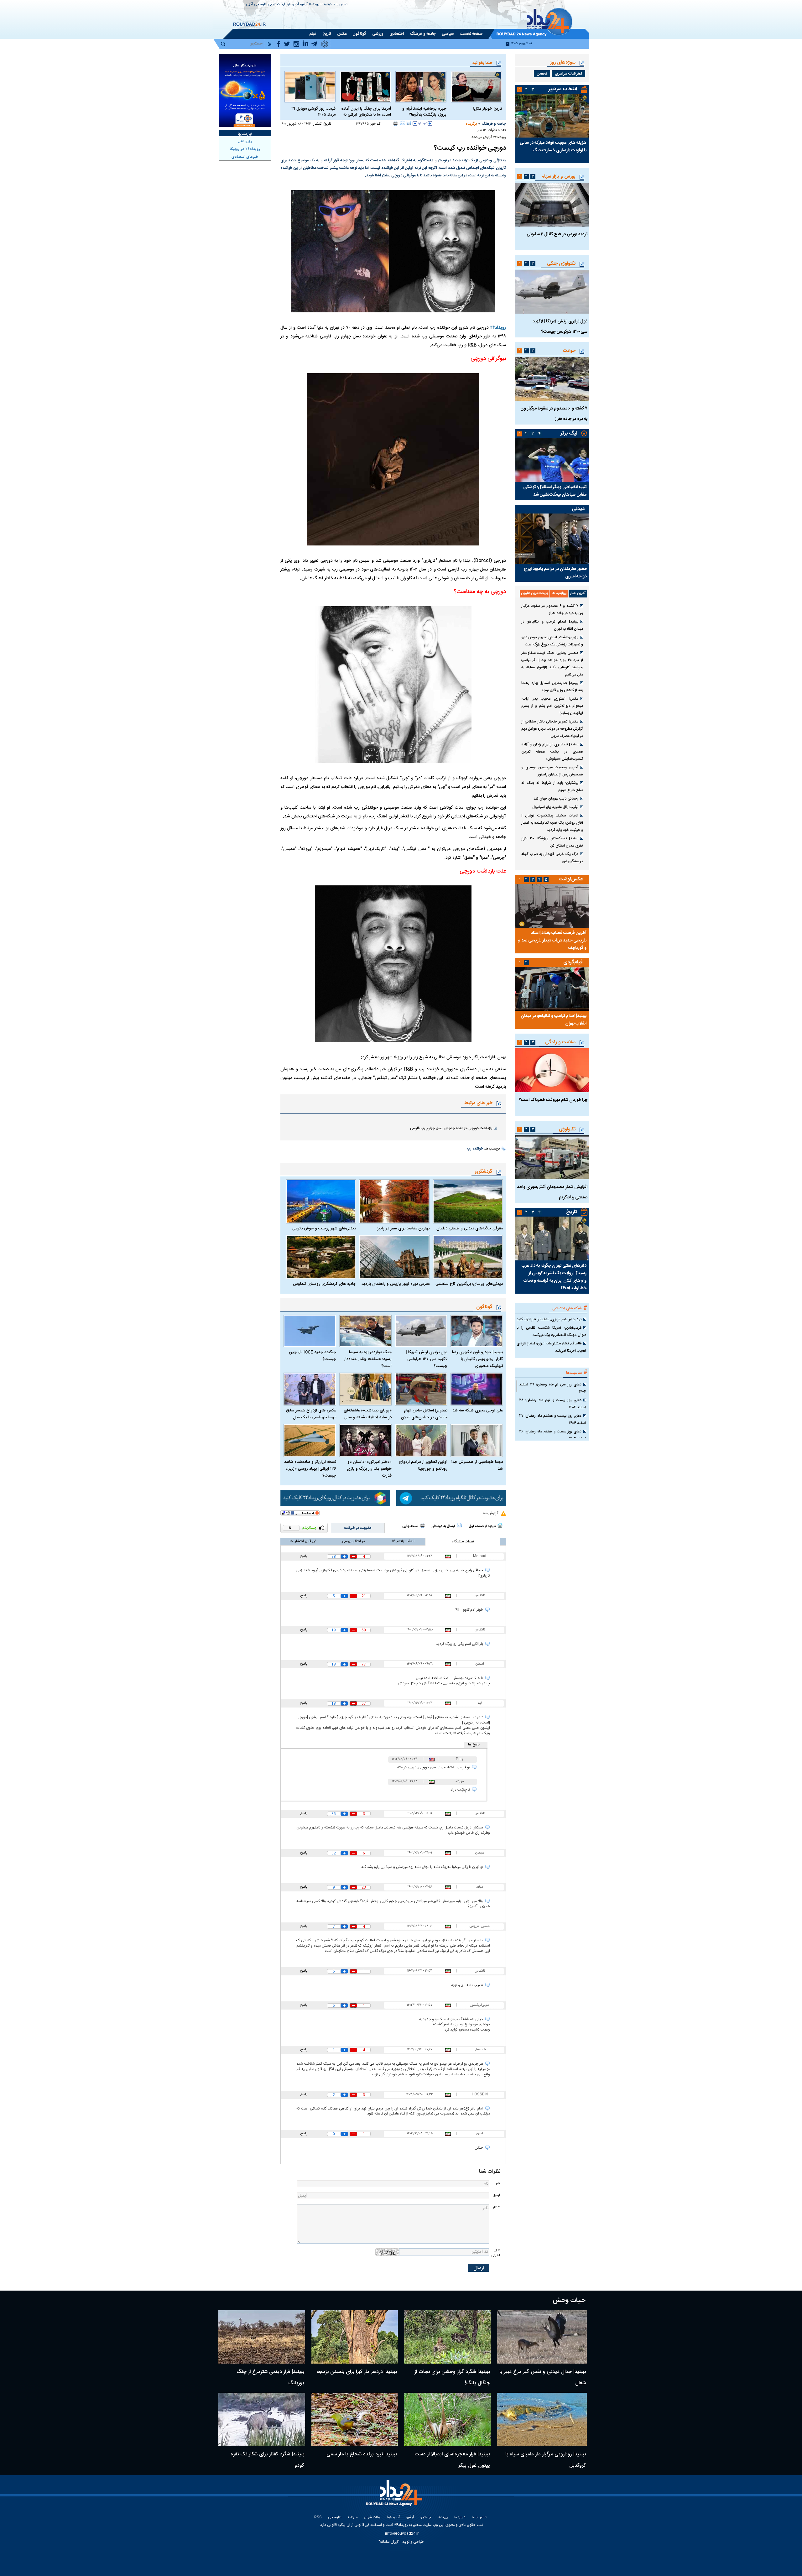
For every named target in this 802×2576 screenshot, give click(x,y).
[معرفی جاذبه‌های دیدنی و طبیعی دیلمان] (468, 1201)
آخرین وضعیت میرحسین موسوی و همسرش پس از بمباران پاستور (552, 771)
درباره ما (326, 5)
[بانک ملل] (245, 90)
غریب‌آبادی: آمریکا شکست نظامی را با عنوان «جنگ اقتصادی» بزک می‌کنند (551, 1331)
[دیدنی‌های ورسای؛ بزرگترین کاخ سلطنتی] (468, 1257)
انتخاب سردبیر (563, 89)
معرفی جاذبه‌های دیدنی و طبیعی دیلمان (470, 1228)
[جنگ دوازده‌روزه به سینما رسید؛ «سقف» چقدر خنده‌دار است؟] (366, 1331)
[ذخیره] (409, 123)
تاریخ (572, 1212)
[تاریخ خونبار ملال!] (476, 87)
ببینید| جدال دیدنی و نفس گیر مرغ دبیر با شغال (543, 2378)
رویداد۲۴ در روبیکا (245, 149)
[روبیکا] (335, 1498)
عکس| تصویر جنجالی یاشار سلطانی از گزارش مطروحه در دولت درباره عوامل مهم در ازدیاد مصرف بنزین (552, 729)
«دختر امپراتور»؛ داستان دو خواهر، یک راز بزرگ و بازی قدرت (369, 1469)
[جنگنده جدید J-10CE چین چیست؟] (310, 1331)
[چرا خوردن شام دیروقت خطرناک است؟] (552, 1070)
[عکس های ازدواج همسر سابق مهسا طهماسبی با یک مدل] (310, 1389)
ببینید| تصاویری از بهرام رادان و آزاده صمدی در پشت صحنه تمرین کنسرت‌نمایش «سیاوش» (552, 752)
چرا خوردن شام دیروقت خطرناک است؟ (553, 1100)
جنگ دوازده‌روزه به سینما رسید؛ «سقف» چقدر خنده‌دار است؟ (368, 1359)
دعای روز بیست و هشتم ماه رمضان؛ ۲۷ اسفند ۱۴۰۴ (553, 1419)
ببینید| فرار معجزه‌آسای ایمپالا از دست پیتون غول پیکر (452, 2460)
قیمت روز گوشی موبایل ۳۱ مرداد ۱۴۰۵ (313, 112)
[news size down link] (415, 123)
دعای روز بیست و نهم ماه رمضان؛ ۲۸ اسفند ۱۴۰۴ (553, 1404)
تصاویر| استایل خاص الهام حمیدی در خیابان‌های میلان (424, 1414)
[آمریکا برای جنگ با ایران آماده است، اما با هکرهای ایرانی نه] (365, 87)
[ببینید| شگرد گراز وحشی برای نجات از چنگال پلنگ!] (448, 2337)
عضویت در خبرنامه (358, 1528)
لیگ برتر (569, 433)
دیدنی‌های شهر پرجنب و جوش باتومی (324, 1228)
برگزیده (471, 124)
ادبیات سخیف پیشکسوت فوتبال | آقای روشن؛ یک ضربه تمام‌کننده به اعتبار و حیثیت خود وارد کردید (552, 823)
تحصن (542, 74)
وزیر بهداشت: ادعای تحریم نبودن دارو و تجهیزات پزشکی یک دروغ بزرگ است (552, 641)
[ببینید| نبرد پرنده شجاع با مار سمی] (355, 2419)
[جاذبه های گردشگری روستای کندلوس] (321, 1257)
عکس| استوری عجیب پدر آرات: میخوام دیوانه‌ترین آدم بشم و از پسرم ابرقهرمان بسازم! (552, 706)
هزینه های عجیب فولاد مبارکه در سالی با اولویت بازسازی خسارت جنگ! (553, 147)
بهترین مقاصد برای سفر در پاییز (403, 1228)
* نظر (496, 2207)
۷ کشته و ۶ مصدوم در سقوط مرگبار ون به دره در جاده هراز (552, 610)
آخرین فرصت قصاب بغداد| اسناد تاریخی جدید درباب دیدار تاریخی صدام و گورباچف (552, 941)
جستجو (426, 2518)
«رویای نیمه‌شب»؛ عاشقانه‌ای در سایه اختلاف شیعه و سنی (368, 1414)
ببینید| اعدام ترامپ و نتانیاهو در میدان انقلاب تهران (552, 625)
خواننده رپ (475, 1149)
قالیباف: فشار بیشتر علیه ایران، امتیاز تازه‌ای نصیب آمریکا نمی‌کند (551, 1347)
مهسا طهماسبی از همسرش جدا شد (477, 1465)
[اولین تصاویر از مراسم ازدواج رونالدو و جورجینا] (421, 1440)
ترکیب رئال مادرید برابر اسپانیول (555, 807)
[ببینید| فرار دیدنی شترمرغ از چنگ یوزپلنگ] (262, 2337)
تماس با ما (340, 5)
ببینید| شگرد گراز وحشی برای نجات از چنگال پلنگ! (452, 2378)
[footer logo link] (395, 2497)
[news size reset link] (422, 123)
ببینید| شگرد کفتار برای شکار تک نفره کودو (267, 2460)
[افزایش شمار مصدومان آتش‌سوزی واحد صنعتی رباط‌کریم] (552, 1157)
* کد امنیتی (496, 2253)
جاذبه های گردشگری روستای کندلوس (324, 1284)
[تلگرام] (451, 1498)
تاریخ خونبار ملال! (487, 109)
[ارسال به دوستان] (403, 123)
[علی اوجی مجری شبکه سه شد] (477, 1389)
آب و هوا (293, 5)
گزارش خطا (490, 1513)
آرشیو (304, 5)
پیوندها (314, 5)
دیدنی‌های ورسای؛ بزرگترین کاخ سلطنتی (469, 1284)
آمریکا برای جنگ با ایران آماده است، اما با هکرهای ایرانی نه (366, 112)
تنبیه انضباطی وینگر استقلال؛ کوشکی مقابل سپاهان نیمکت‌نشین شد (555, 491)
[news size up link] (430, 123)
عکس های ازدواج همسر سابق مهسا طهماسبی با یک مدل (311, 1414)
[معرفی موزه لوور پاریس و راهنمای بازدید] (394, 1257)
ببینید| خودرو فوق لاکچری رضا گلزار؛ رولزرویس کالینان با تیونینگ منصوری (477, 1359)
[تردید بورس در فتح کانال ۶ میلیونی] (552, 205)
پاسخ (304, 1556)
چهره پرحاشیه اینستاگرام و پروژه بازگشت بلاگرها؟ (424, 112)
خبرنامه (353, 2518)
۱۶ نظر (482, 130)
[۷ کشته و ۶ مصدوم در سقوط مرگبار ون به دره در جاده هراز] (552, 379)
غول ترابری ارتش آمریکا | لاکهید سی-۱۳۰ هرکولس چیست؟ (427, 1359)
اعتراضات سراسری (568, 74)
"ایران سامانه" (389, 2542)
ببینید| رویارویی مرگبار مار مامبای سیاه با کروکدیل (546, 2460)
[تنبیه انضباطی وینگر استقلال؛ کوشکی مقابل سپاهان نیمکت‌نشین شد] (552, 460)
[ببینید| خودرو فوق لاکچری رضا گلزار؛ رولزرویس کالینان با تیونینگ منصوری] (477, 1331)
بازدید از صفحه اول (482, 1526)
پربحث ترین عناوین (535, 593)
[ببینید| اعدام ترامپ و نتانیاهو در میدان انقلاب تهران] (552, 989)
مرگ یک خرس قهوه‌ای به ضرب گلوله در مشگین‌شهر (552, 858)
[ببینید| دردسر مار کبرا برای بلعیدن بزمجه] (355, 2337)
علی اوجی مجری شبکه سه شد (478, 1411)
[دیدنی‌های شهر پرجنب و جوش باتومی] (321, 1201)
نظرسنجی (261, 5)
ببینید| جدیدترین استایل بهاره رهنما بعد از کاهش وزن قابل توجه (552, 687)
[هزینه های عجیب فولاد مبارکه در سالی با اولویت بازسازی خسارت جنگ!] (552, 116)
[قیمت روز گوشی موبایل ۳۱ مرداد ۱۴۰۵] (310, 87)
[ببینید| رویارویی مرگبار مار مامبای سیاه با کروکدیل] (542, 2419)
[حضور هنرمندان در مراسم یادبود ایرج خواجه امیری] (552, 539)
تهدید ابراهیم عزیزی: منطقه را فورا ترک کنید (549, 1319)
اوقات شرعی (277, 5)
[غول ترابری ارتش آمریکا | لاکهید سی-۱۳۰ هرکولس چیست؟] (421, 1331)
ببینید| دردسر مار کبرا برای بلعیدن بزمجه (357, 2372)
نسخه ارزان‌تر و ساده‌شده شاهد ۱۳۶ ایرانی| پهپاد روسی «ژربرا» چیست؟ (310, 1469)
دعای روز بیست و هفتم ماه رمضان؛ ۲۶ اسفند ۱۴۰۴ (553, 1435)
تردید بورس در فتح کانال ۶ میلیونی (557, 234)
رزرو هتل (245, 141)
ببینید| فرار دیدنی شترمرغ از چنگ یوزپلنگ (270, 2378)
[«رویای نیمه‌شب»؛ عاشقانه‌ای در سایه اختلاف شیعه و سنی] (366, 1389)
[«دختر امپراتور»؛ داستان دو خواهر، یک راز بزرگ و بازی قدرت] (366, 1440)
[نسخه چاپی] (396, 123)
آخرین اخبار (578, 593)
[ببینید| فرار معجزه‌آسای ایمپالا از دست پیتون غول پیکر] (448, 2419)
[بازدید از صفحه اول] (500, 1525)
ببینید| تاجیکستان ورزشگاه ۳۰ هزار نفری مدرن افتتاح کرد (552, 842)
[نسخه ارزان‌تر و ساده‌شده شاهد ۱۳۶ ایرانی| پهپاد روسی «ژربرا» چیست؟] (310, 1440)
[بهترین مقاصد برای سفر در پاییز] (394, 1201)
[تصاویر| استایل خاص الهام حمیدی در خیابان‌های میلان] (421, 1389)
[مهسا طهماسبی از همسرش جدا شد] (477, 1440)
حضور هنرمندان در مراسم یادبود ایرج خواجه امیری (555, 573)
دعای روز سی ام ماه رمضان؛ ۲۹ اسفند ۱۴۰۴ (553, 1388)
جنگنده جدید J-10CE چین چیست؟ (312, 1356)
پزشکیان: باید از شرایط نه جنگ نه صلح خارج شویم (552, 787)
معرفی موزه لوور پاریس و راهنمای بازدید (395, 1284)
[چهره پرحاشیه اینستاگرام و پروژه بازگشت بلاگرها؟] (421, 87)
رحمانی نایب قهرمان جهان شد (556, 799)
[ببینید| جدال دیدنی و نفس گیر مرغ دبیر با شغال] (542, 2337)
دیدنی (578, 509)
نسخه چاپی (410, 1526)
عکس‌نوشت (571, 879)
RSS (318, 2518)
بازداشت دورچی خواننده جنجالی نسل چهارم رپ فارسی (451, 1128)
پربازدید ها (559, 593)
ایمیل (496, 2195)
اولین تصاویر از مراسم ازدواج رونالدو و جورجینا (423, 1465)
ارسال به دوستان (443, 1526)
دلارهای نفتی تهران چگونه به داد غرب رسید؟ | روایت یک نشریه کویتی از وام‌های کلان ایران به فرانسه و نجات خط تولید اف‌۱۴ (554, 1277)
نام (498, 2183)
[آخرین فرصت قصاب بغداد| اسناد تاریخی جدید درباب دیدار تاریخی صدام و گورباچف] (552, 906)
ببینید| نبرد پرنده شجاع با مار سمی (362, 2454)
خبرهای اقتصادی (245, 157)
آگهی (250, 5)
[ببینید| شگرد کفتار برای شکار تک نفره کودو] (262, 2419)
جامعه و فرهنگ (494, 124)
